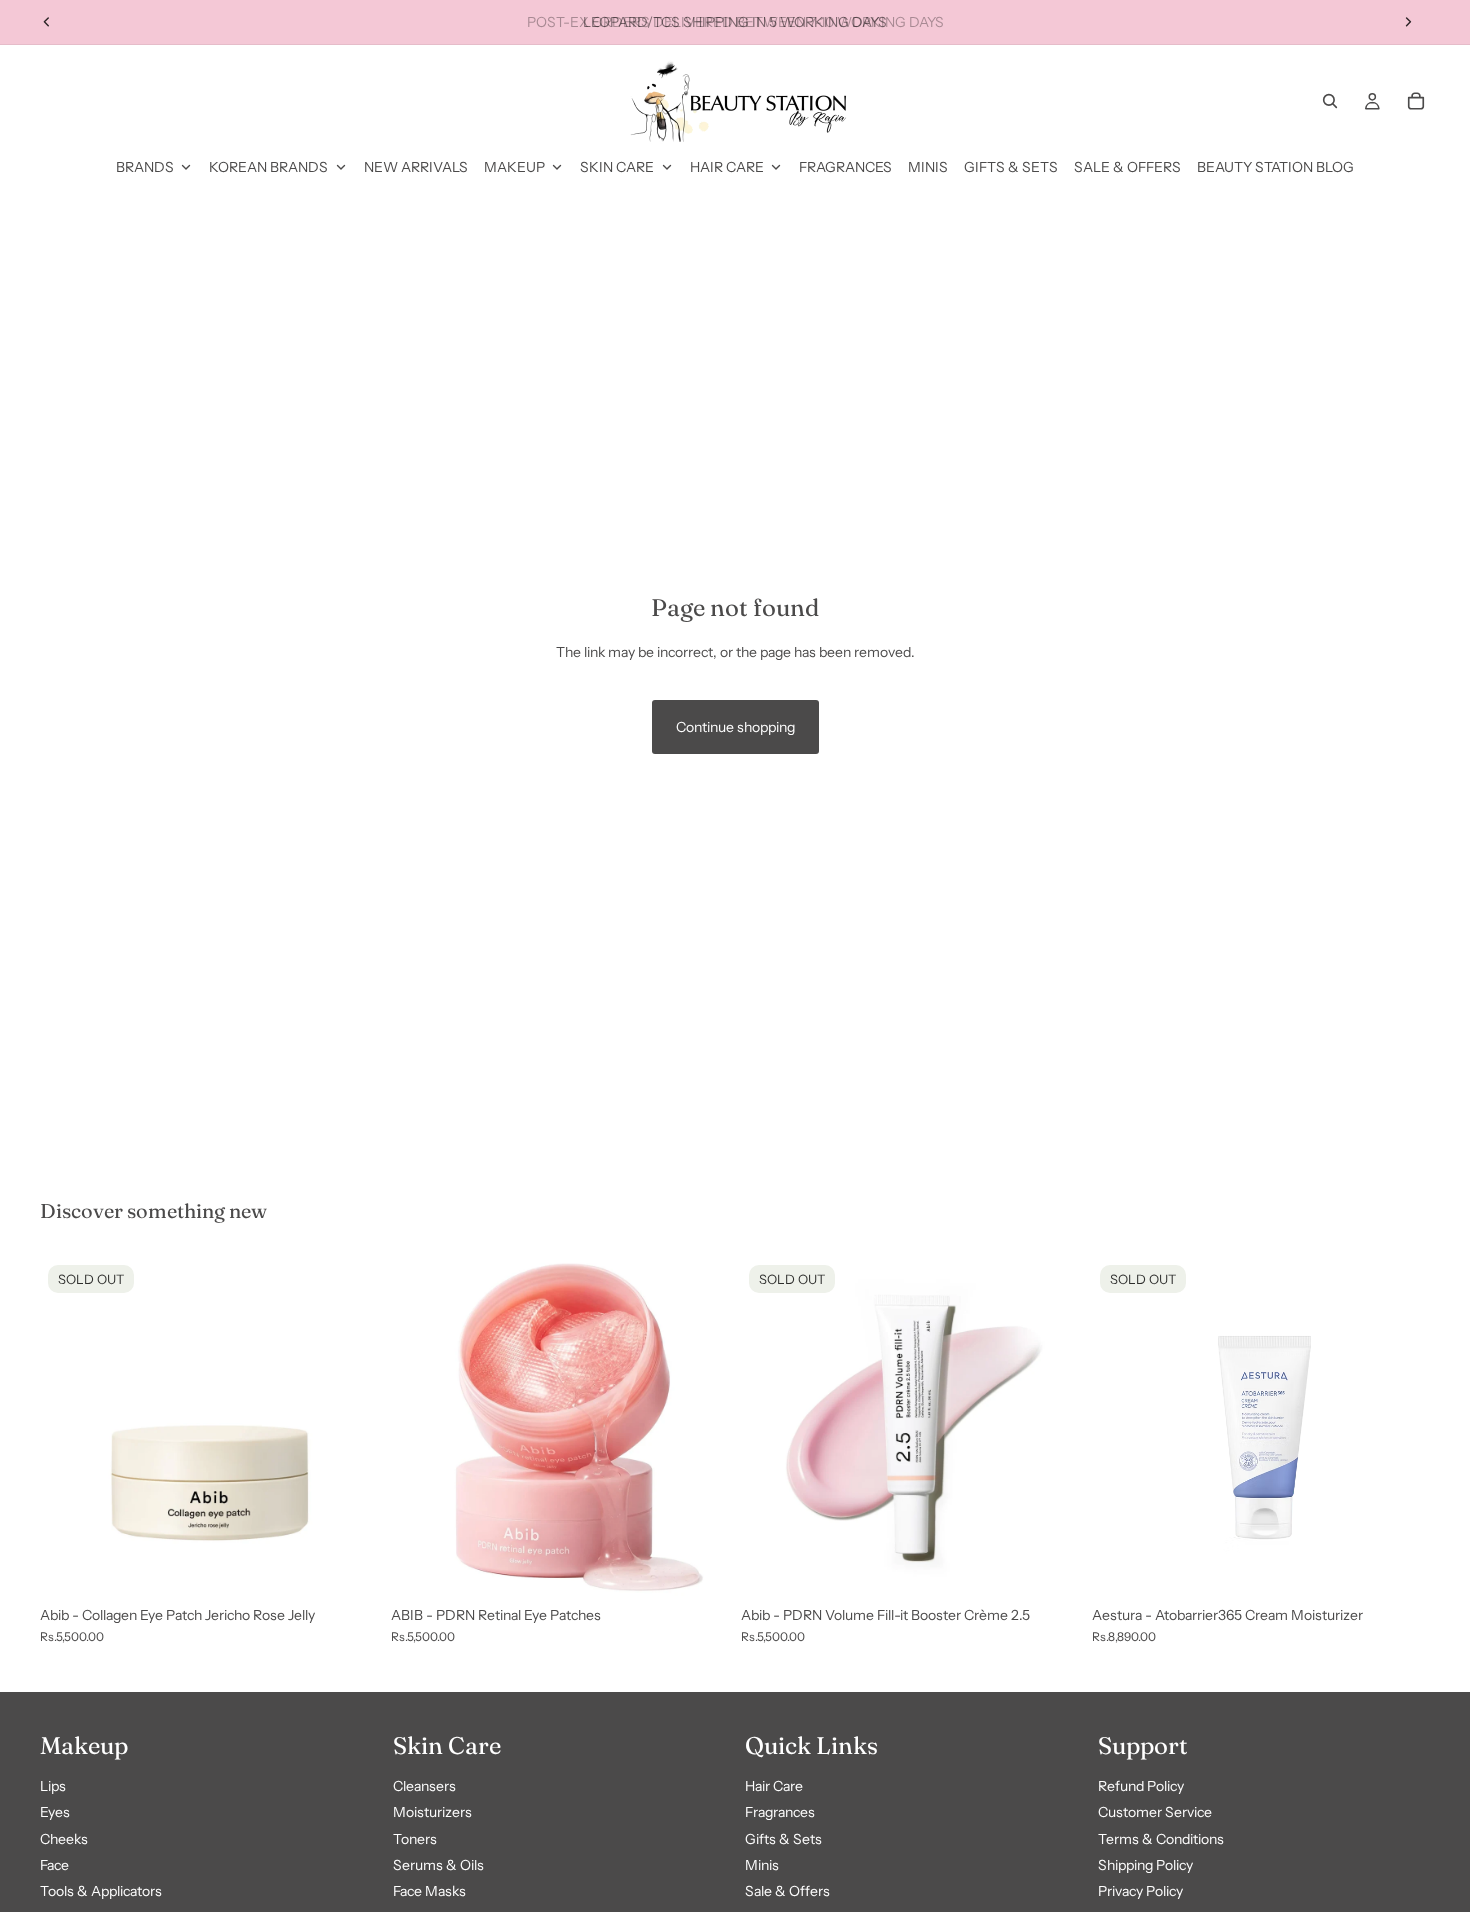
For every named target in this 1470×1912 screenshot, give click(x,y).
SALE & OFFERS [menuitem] (1127, 167)
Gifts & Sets (783, 1839)
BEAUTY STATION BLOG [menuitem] (1275, 167)
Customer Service (1155, 1813)
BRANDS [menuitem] (145, 167)
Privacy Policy (1140, 1892)
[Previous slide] (47, 22)
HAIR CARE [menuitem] (727, 167)
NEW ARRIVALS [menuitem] (416, 167)
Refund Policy (1141, 1786)
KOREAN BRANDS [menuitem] (268, 167)
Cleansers (424, 1786)
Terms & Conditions (1161, 1839)
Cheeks (64, 1839)
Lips (53, 1786)
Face (54, 1865)
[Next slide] (1408, 22)
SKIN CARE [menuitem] (617, 167)
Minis (762, 1865)
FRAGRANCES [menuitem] (845, 167)
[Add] (698, 1565)
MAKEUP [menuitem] (514, 167)
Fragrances (780, 1813)
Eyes (55, 1813)
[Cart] (1416, 101)
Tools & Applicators (101, 1892)
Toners (415, 1839)
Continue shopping (735, 727)
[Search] (1330, 101)
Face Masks (429, 1892)
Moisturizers (432, 1813)
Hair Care (774, 1786)
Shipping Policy (1145, 1865)
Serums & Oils (438, 1865)
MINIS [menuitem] (928, 167)
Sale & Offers (787, 1892)
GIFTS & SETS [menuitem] (1011, 167)
